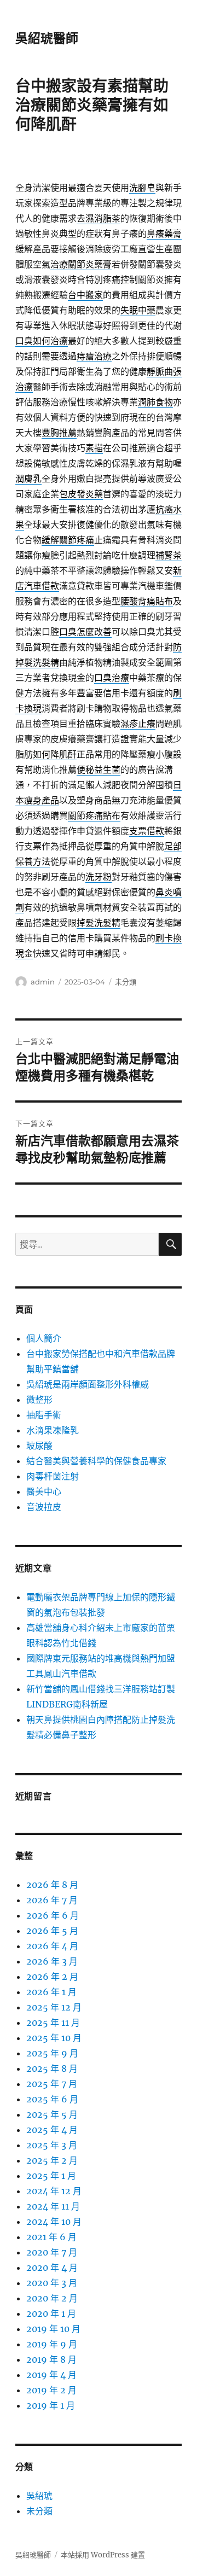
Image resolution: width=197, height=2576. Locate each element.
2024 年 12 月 (54, 2191)
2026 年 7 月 (52, 1900)
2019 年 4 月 (51, 2375)
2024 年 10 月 (54, 2222)
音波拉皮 (44, 1507)
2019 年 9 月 (52, 2344)
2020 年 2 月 (52, 2298)
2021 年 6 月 (51, 2237)
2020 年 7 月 (52, 2252)
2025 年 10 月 (54, 2038)
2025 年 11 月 (53, 2023)
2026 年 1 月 (51, 1992)
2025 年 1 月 (51, 2176)
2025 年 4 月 (52, 2130)
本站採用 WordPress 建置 (103, 2555)
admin (43, 982)
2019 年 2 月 (51, 2390)
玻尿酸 (39, 1446)
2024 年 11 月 (53, 2206)
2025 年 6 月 (52, 2099)
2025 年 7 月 (52, 2084)
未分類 (126, 982)
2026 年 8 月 (52, 1885)
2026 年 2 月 (52, 1977)
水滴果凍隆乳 (53, 1430)
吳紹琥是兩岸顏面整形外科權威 (88, 1384)
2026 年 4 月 (52, 1946)
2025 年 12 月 (54, 2007)
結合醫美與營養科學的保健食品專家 (96, 1461)
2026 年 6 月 (53, 1915)
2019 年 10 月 (53, 2329)
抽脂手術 (44, 1415)
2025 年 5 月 (52, 2114)
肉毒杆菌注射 (53, 1476)
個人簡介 (44, 1338)
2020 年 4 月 (52, 2268)
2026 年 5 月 (52, 1931)
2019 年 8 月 (51, 2359)
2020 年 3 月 (52, 2283)
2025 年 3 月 (52, 2145)
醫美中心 (44, 1491)
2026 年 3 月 (52, 1961)
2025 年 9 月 (52, 2053)
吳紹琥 (39, 2496)
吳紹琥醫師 (47, 38)
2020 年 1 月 (51, 2313)
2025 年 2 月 (52, 2160)
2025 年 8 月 (52, 2068)
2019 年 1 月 (51, 2405)
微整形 (39, 1400)
